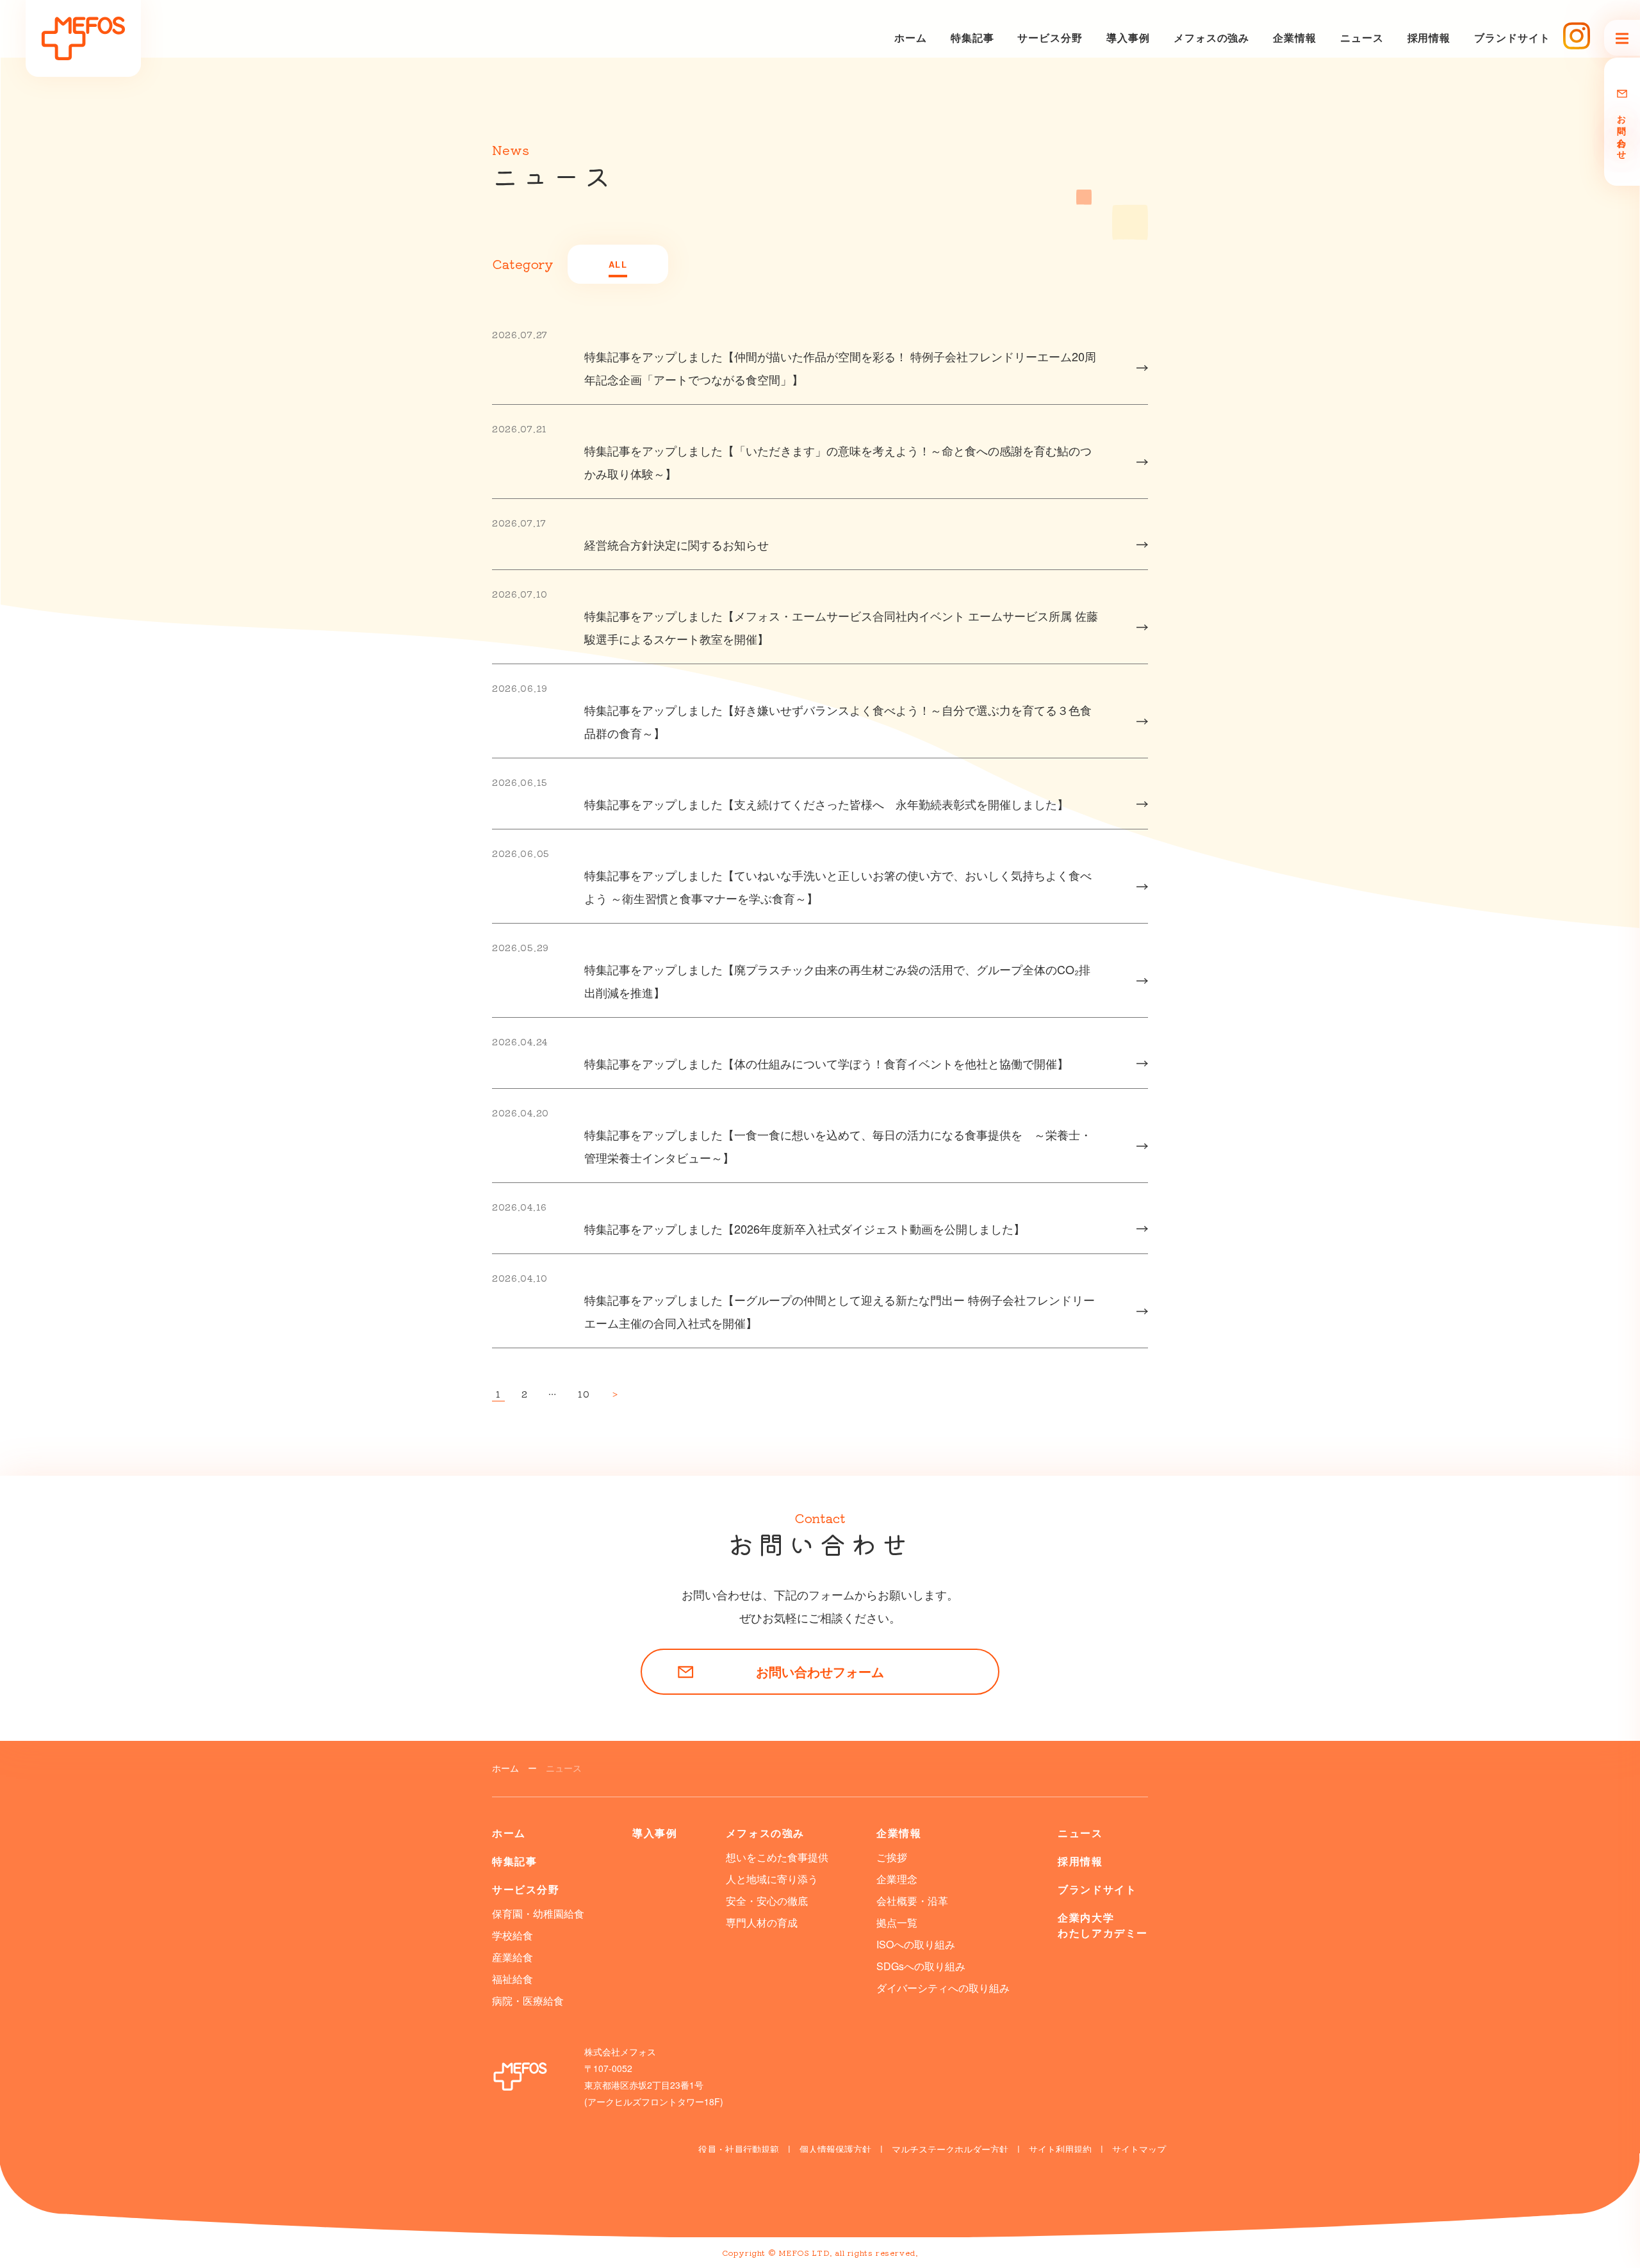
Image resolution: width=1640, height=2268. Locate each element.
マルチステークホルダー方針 (950, 2149)
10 (584, 1395)
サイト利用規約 (1060, 2149)
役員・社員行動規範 (739, 2149)
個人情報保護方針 (835, 2149)
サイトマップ (1139, 2149)
